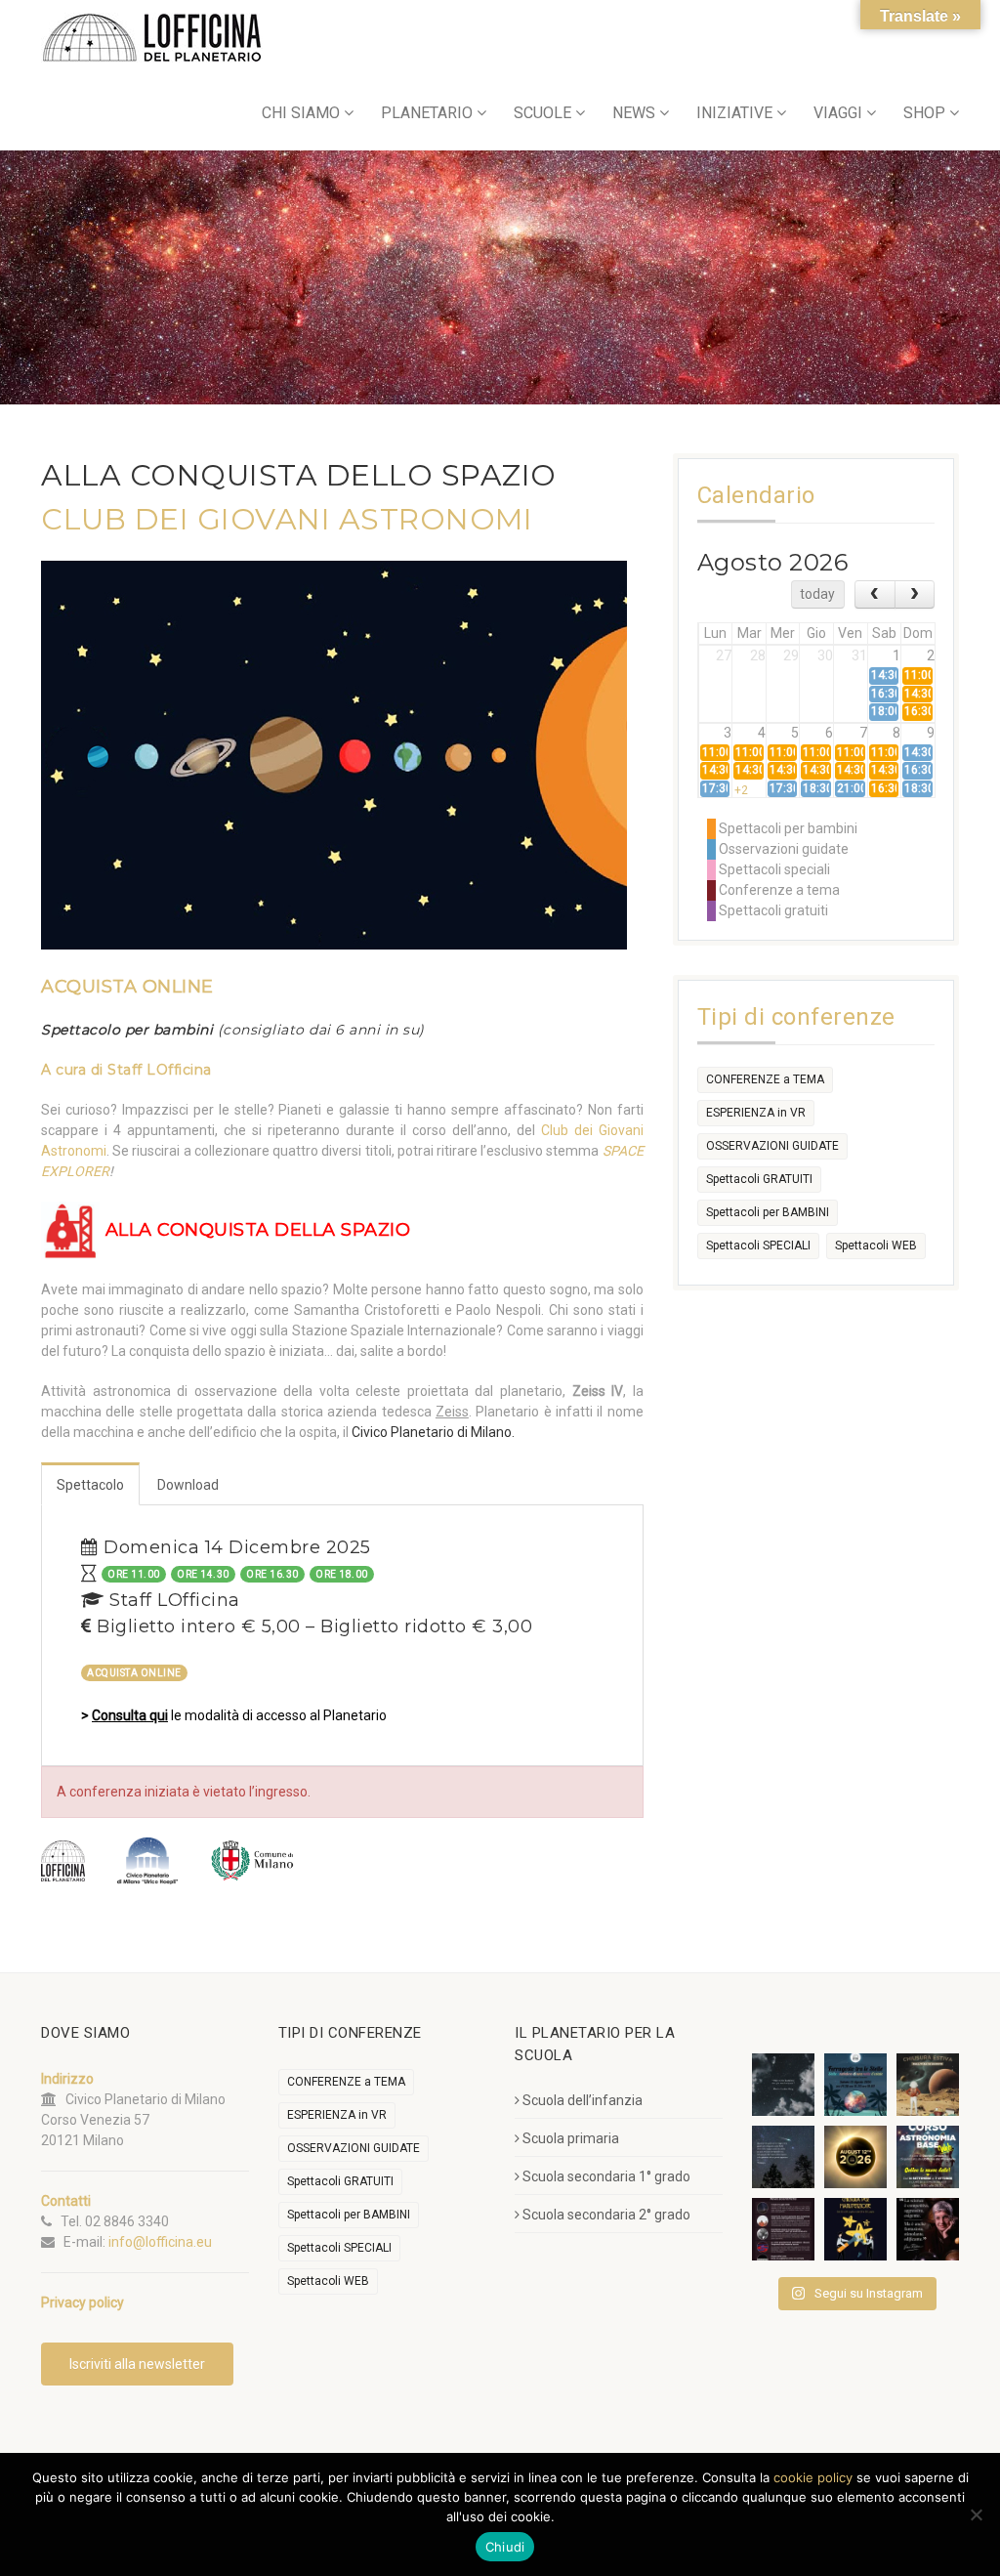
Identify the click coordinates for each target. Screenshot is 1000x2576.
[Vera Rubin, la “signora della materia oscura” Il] (928, 2229)
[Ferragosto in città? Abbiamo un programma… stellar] (855, 2085)
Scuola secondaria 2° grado (606, 2215)
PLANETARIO (427, 113)
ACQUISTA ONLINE (127, 987)
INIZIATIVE (734, 113)
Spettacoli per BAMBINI (768, 1212)
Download (188, 1485)
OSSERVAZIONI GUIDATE (772, 1146)
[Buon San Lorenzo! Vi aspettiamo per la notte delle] (783, 2157)
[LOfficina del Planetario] (152, 38)
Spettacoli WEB (876, 1246)
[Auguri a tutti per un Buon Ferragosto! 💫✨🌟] (783, 2085)
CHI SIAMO (301, 113)
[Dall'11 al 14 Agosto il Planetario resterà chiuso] (928, 2085)
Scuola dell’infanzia (583, 2100)
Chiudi (505, 2547)
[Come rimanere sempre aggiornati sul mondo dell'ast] (783, 2229)
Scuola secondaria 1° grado (606, 2176)
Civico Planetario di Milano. (433, 1432)
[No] (976, 2514)
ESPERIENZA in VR (756, 1113)
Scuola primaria (571, 2138)
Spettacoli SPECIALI (758, 1246)
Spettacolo (90, 1485)
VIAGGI (838, 113)
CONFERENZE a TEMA (765, 1079)
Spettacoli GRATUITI (759, 1179)
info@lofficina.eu (160, 2242)
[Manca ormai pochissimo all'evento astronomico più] (855, 2157)
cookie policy (813, 2477)
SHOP (924, 113)
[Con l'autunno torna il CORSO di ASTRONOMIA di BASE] (928, 2157)
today (817, 594)
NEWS (634, 113)
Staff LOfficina (160, 1070)
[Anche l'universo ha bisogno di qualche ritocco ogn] (855, 2229)
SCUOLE (542, 113)
